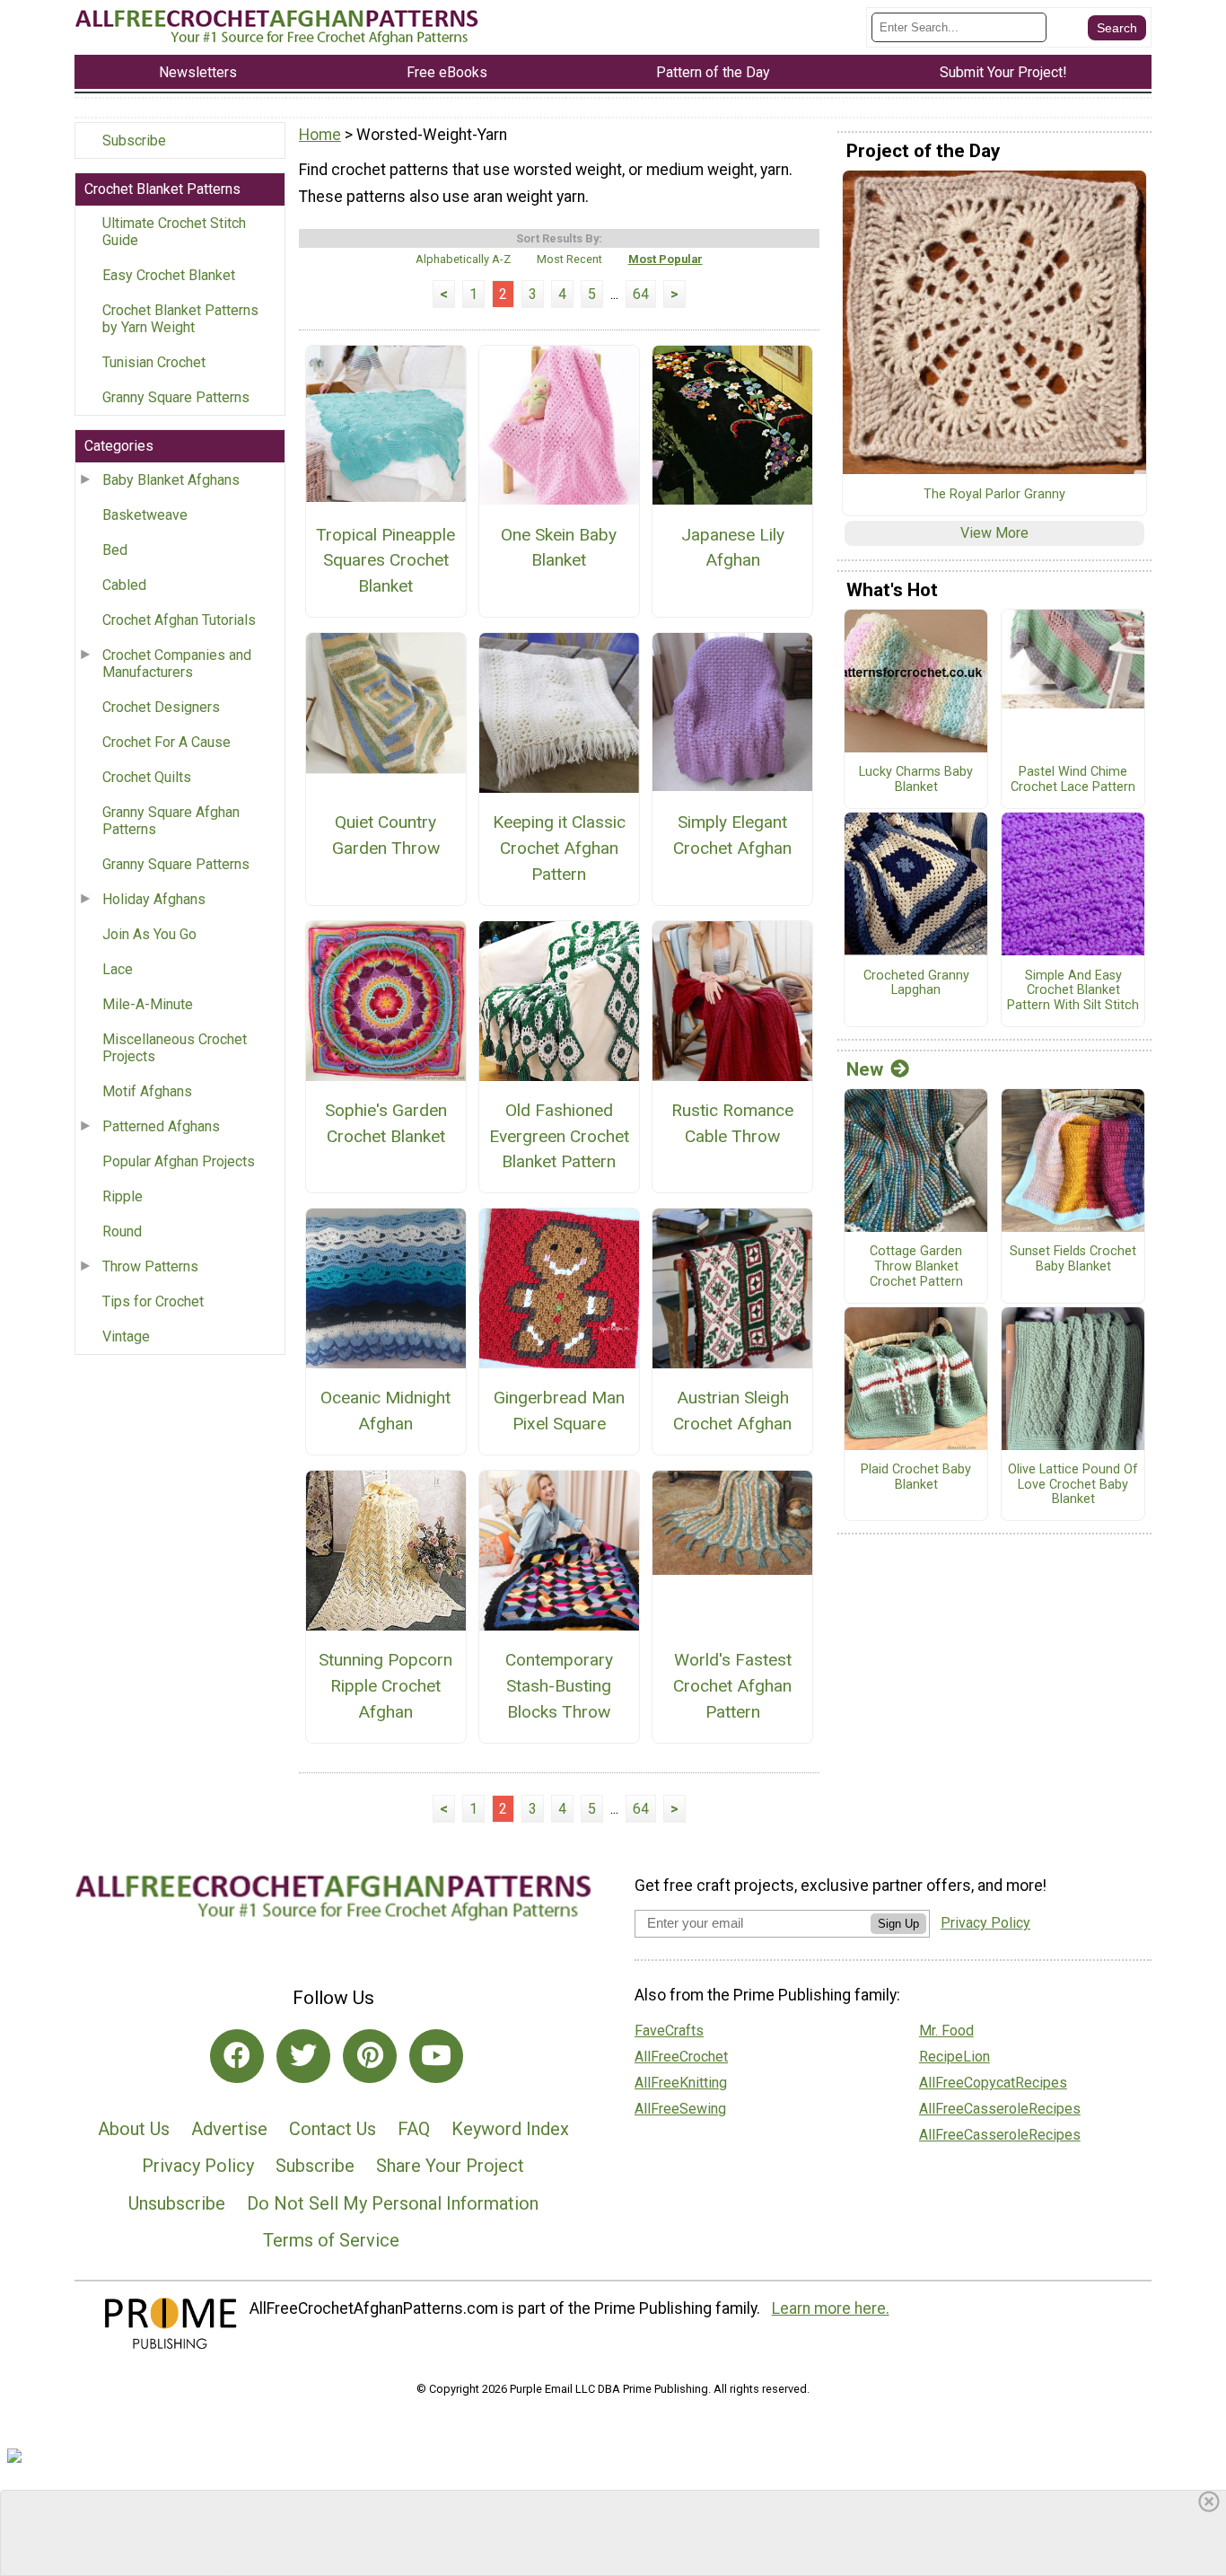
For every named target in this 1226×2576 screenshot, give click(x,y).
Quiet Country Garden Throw (386, 835)
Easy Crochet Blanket (169, 275)
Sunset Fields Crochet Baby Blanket (1073, 1259)
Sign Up (898, 1924)
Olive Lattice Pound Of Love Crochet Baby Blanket (1073, 1485)
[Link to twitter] (303, 2056)
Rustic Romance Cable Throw (732, 1123)
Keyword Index (510, 2129)
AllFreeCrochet (681, 2057)
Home (320, 135)
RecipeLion (955, 2057)
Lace (118, 969)
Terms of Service (331, 2240)
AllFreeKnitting (681, 2083)
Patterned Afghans (161, 1126)
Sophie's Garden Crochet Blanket (386, 1123)
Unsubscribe (177, 2203)
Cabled (124, 585)
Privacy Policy (198, 2166)
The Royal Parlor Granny (994, 495)
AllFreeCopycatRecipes (993, 2083)
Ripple (123, 1196)
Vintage (126, 1336)
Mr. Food (946, 2031)
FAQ (414, 2129)
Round (122, 1231)
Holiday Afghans (154, 899)
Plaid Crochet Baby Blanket (916, 1477)
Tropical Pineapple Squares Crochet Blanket (385, 561)
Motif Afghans (147, 1091)
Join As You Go (149, 934)
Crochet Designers (161, 707)
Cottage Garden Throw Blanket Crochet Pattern (916, 1266)
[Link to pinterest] (370, 2056)
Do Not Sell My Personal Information (393, 2203)
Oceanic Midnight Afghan (385, 1411)
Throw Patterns (150, 1266)
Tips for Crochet (153, 1301)
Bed (115, 550)
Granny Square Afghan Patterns (171, 821)
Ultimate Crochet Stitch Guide (174, 232)
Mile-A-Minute (148, 1004)
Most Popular (666, 259)
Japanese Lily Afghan (733, 548)
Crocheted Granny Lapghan (916, 984)
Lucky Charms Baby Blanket (916, 780)
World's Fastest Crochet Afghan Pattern (732, 1686)
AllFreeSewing (680, 2109)
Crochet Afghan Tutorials (179, 620)
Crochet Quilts (147, 777)
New (865, 1069)
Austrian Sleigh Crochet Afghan (732, 1411)
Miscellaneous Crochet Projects (175, 1048)
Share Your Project (450, 2166)
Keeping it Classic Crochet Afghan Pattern (559, 848)
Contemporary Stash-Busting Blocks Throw (559, 1686)
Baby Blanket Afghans (171, 480)
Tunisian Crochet (154, 362)
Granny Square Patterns (176, 397)
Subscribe (134, 141)
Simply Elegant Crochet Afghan (732, 835)
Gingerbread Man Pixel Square (559, 1411)
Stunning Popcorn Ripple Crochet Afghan (385, 1686)
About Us (134, 2129)
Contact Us (333, 2129)
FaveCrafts (669, 2031)
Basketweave (145, 515)
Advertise (229, 2129)
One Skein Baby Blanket (559, 548)
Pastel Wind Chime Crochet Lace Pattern (1073, 780)
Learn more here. (831, 2308)
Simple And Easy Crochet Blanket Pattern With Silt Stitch (1073, 991)
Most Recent (569, 259)
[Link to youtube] (436, 2056)
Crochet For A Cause (166, 742)
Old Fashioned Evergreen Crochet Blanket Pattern (559, 1136)
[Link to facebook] (237, 2056)
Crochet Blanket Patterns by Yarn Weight (180, 319)
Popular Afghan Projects (179, 1161)
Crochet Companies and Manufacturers (177, 664)
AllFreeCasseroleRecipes (1000, 2109)
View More (994, 533)
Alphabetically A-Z (463, 259)
